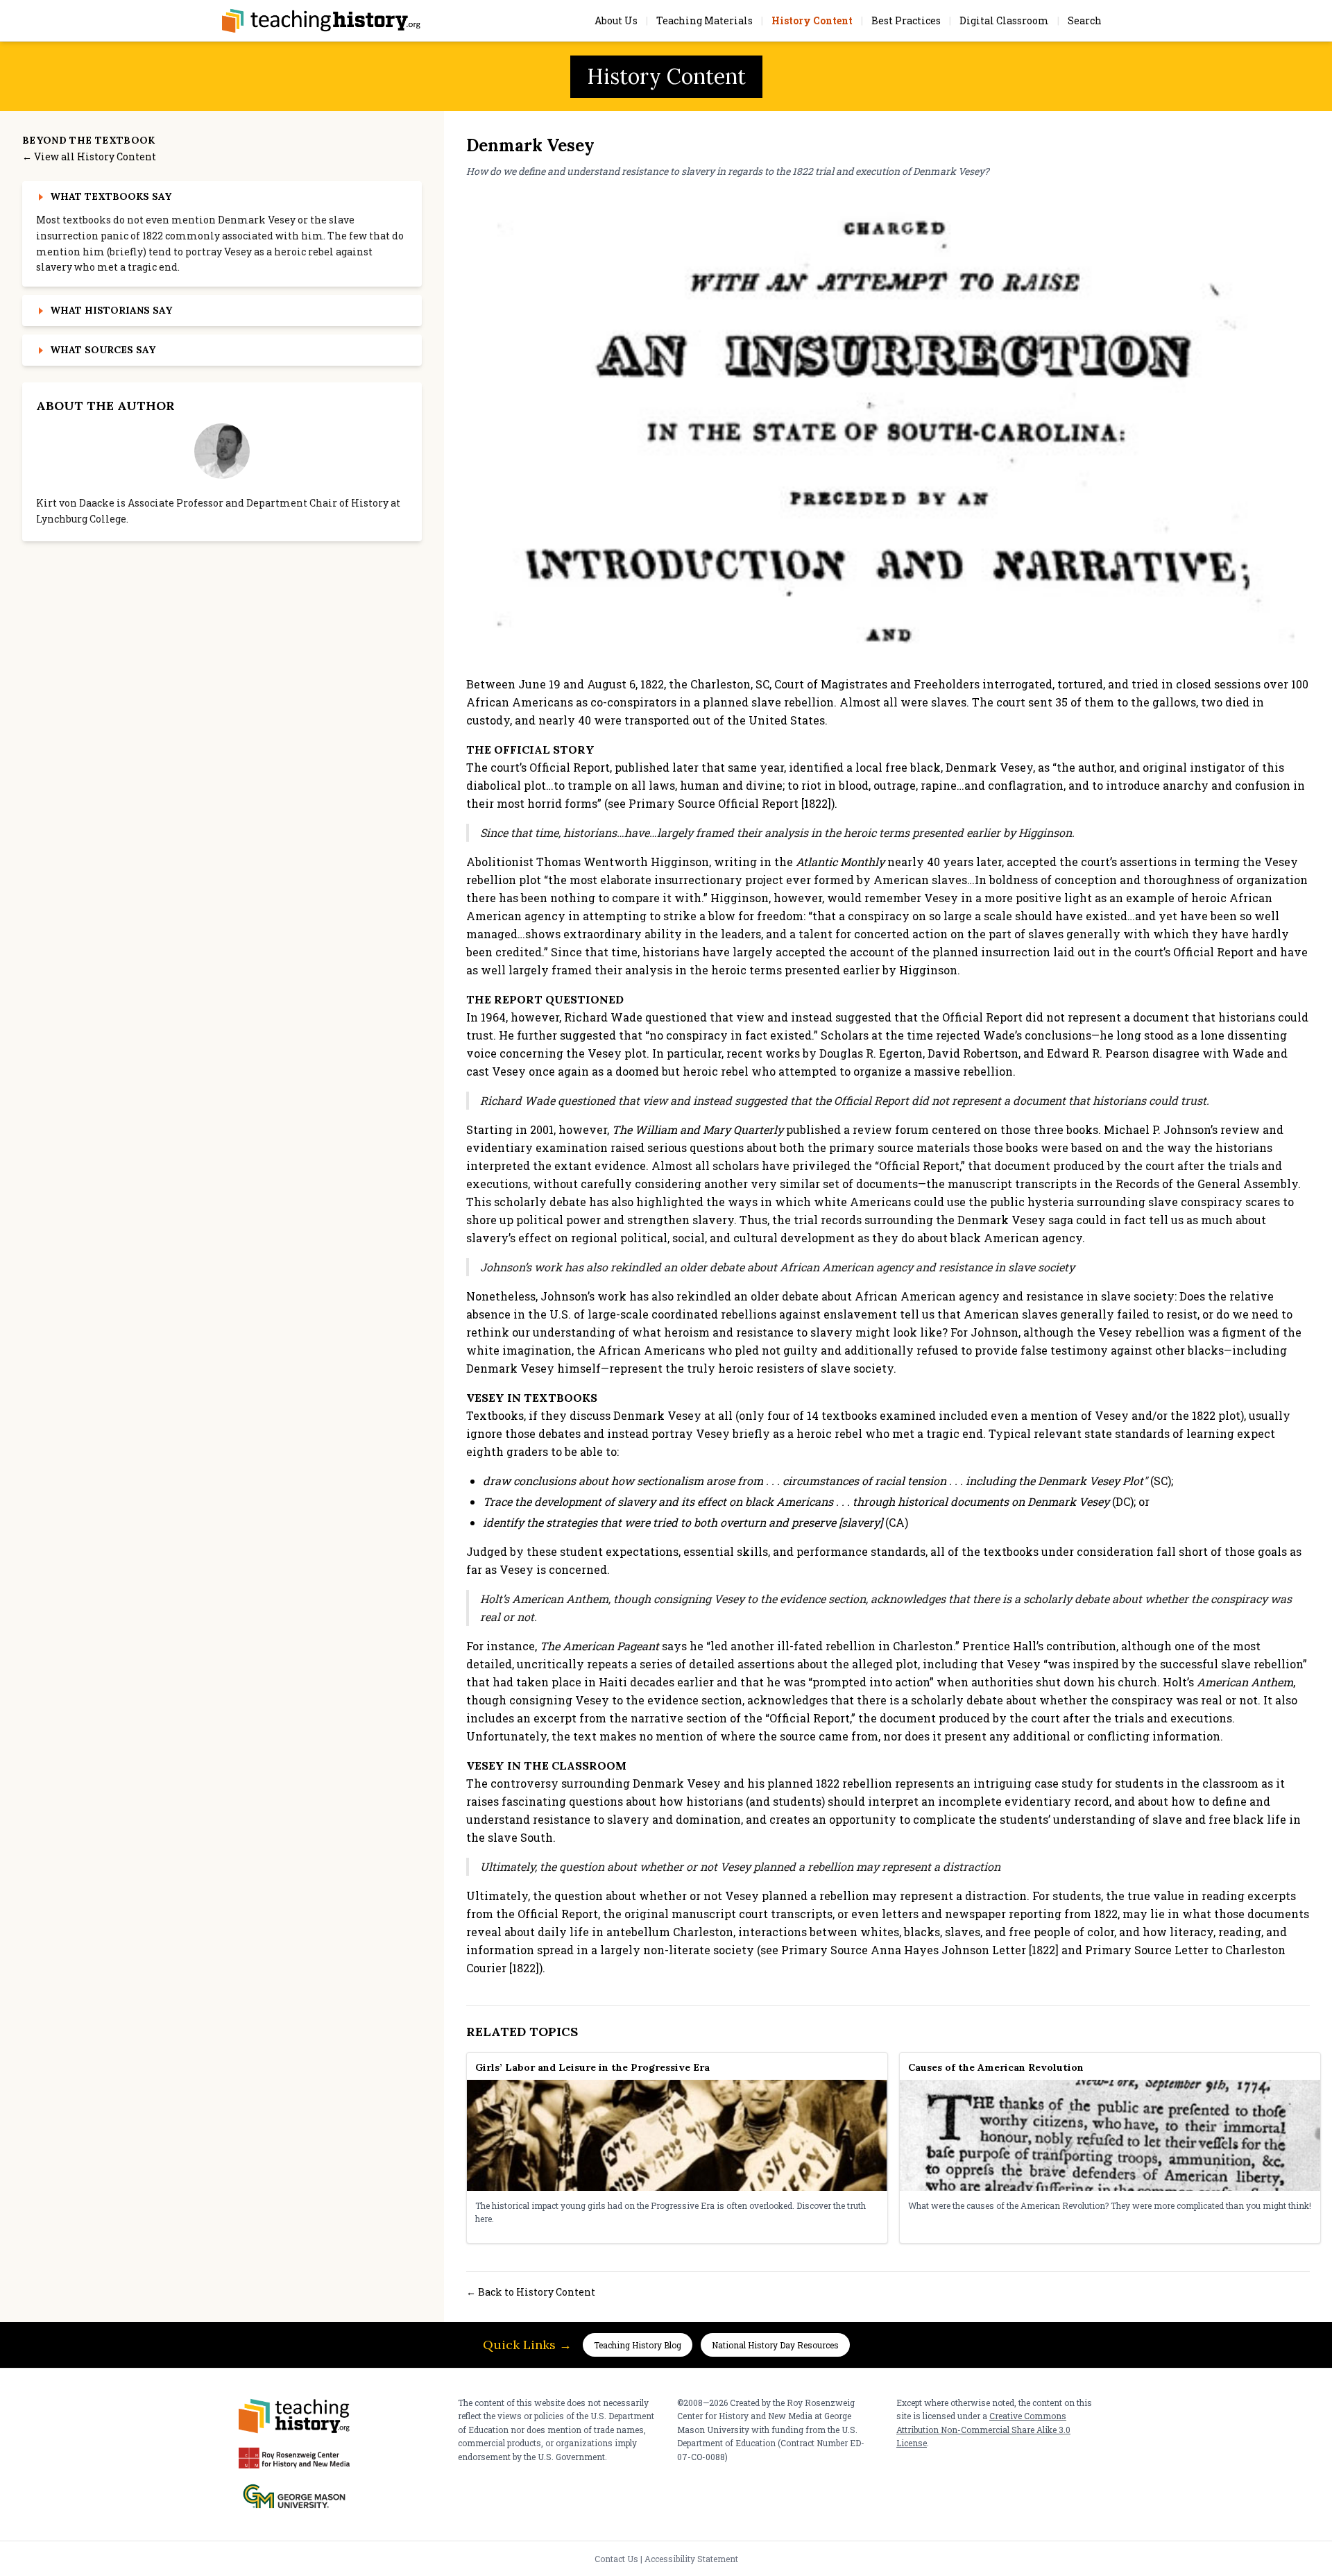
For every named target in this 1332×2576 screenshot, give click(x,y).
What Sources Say (103, 350)
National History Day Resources (775, 2345)
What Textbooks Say (111, 196)
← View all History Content (89, 156)
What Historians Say (111, 310)
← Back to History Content (531, 2292)
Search (1085, 20)
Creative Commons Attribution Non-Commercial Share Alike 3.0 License (983, 2429)
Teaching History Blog (638, 2345)
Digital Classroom (1004, 20)
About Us (616, 20)
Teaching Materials (705, 20)
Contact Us (616, 2559)
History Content (812, 20)
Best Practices (906, 20)
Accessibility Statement (691, 2559)
